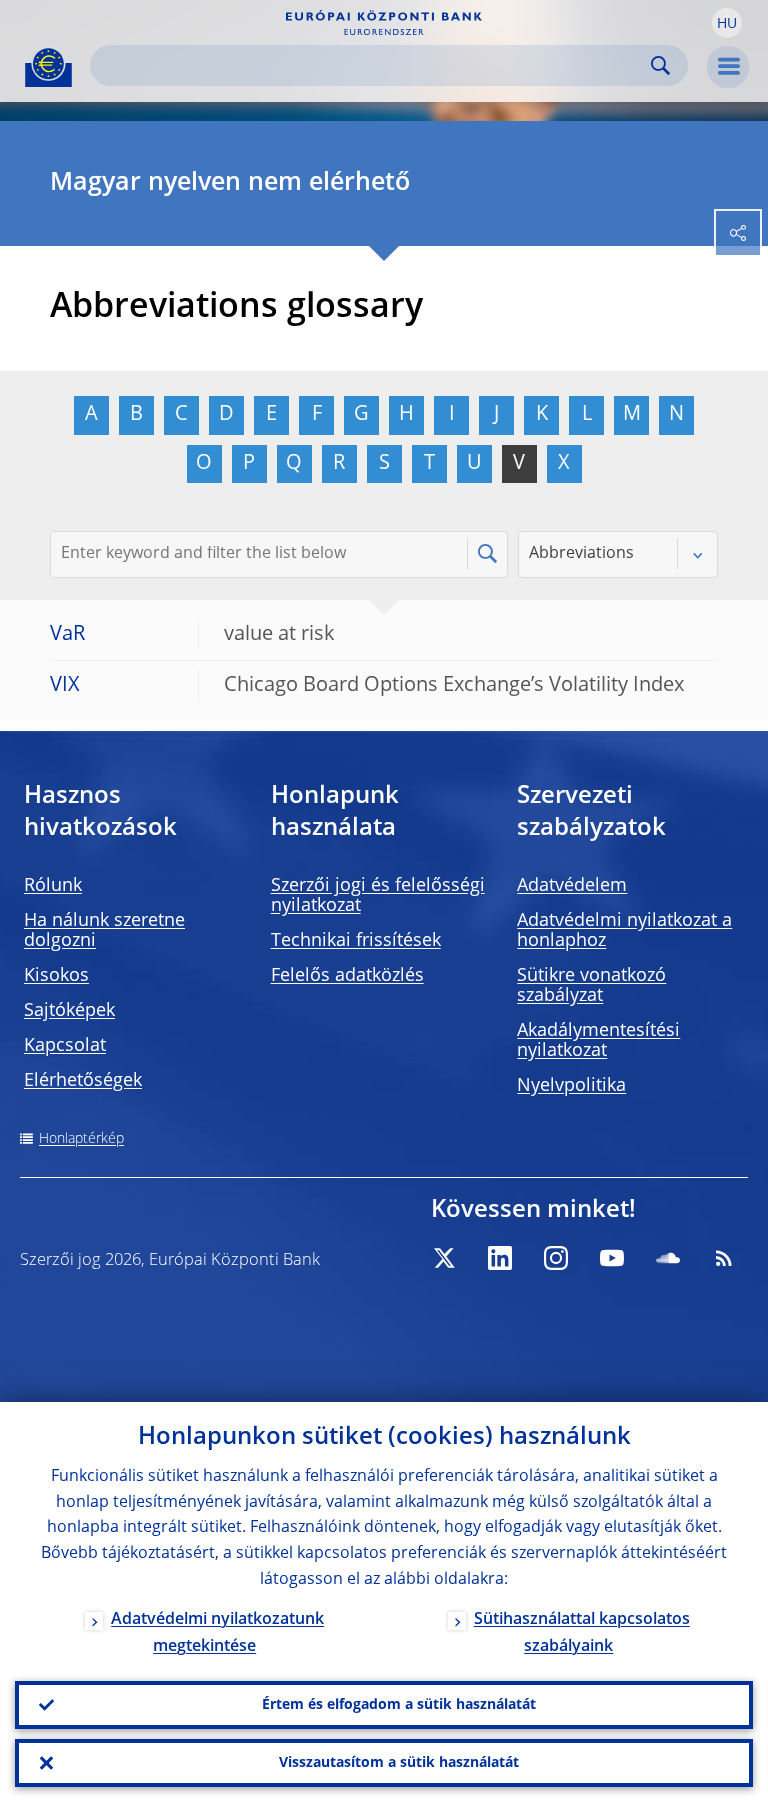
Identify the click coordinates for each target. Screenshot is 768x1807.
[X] (444, 1258)
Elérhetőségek (83, 1081)
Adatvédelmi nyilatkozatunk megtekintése (217, 1633)
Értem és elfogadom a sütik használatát (399, 1705)
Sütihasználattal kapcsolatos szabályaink (582, 1633)
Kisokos (56, 976)
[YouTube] (612, 1258)
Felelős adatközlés (347, 976)
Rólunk (53, 886)
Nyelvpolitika (571, 1086)
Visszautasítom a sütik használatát (399, 1763)
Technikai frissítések (356, 941)
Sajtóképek (69, 1011)
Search (660, 65)
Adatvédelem (572, 886)
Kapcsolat (65, 1046)
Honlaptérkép (81, 1139)
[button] (727, 23)
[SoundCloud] (668, 1258)
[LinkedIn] (500, 1258)
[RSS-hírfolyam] (724, 1258)
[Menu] (728, 67)
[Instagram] (556, 1258)
